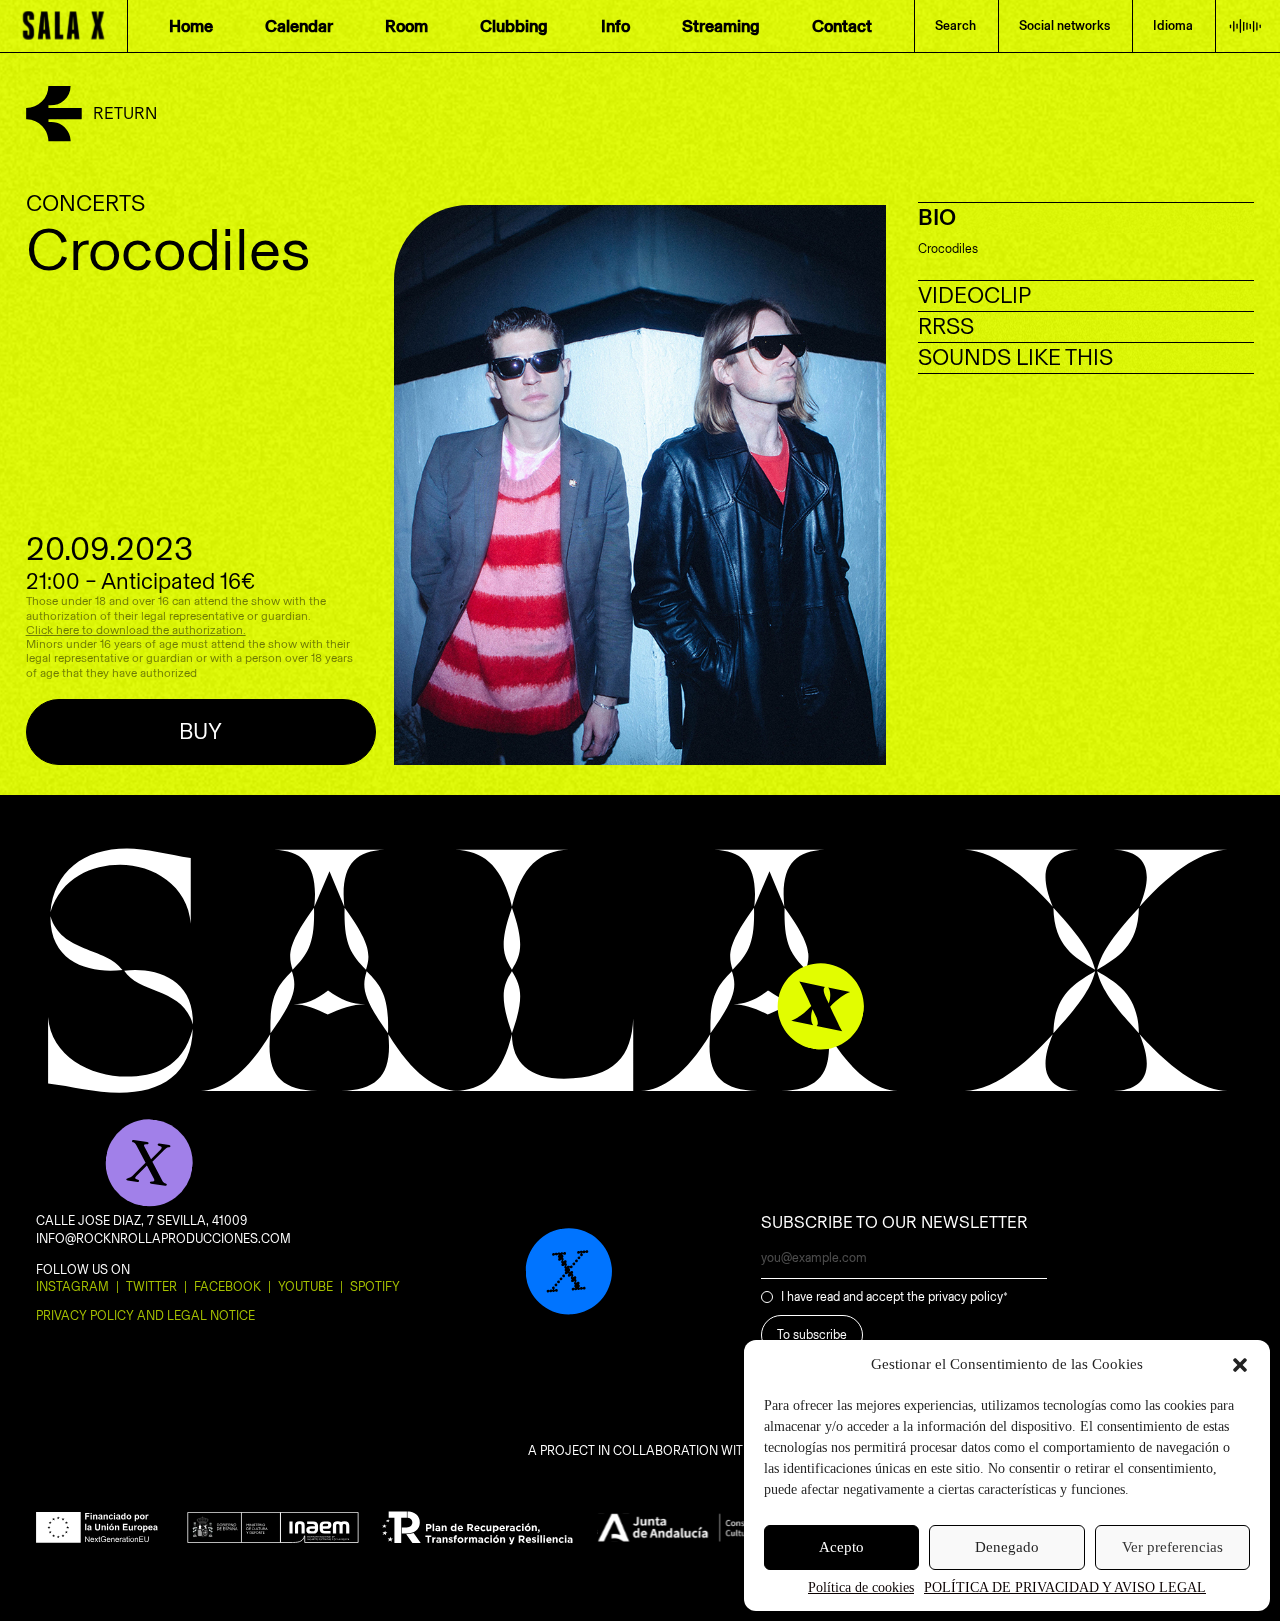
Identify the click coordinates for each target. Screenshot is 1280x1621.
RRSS (946, 326)
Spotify (375, 1286)
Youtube (305, 1286)
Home (191, 26)
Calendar (299, 26)
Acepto (841, 1547)
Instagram (72, 1286)
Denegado (1007, 1547)
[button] (1240, 1365)
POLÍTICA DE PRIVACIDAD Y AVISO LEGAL (1065, 1587)
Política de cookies (861, 1587)
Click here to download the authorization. (136, 630)
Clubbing (514, 26)
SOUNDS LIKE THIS (1015, 357)
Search (955, 25)
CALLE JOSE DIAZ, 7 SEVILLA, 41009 (141, 1220)
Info (615, 26)
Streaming (721, 26)
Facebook (227, 1286)
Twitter (151, 1286)
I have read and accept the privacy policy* (894, 1296)
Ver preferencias (1172, 1547)
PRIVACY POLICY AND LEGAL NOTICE (145, 1315)
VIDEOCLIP (974, 295)
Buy (200, 731)
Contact (842, 26)
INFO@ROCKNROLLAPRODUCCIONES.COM (163, 1238)
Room (406, 26)
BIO (937, 217)
